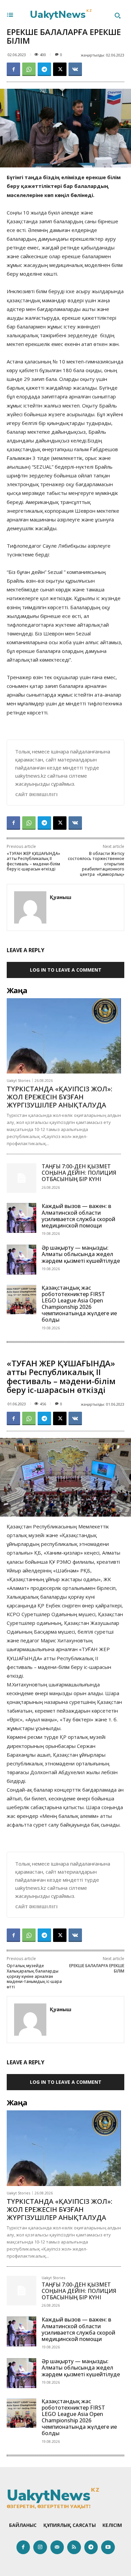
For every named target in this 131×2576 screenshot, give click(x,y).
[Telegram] (44, 69)
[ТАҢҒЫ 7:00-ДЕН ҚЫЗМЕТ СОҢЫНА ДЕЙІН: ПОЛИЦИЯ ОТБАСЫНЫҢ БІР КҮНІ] (21, 1178)
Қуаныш (60, 897)
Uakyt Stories (18, 1080)
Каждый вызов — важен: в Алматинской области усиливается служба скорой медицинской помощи (78, 1216)
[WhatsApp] (29, 69)
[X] (60, 69)
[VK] (75, 69)
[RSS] (74, 2547)
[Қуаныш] (30, 907)
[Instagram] (40, 2547)
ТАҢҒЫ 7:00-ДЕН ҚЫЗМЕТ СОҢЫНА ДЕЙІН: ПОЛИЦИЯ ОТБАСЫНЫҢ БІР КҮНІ (79, 1173)
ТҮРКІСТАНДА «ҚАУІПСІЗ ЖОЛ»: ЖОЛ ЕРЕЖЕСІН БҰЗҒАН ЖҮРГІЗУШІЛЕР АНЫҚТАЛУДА (59, 1097)
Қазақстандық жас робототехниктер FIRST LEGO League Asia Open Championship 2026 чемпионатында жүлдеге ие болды (79, 1304)
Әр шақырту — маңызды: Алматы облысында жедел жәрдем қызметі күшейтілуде (81, 1254)
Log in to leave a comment (66, 970)
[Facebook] (13, 69)
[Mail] (57, 2547)
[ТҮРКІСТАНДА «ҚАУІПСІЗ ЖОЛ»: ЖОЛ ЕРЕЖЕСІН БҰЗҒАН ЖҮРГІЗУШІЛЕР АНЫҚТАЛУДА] (64, 1036)
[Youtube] (108, 2547)
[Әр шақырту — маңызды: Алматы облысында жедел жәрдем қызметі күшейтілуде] (21, 1259)
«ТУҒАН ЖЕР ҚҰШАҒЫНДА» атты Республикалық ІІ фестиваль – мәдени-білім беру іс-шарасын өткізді (33, 861)
